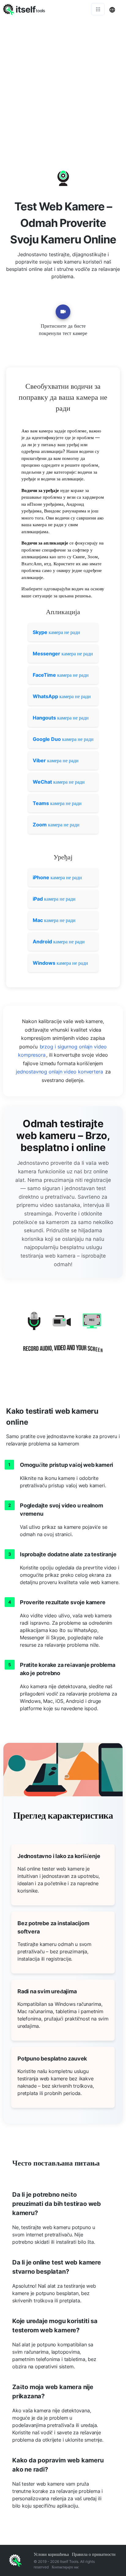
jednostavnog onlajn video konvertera (59, 1072)
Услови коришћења (51, 2554)
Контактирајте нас (65, 2567)
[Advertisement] (63, 84)
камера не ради (56, 632)
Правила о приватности (94, 2554)
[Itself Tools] (63, 1337)
